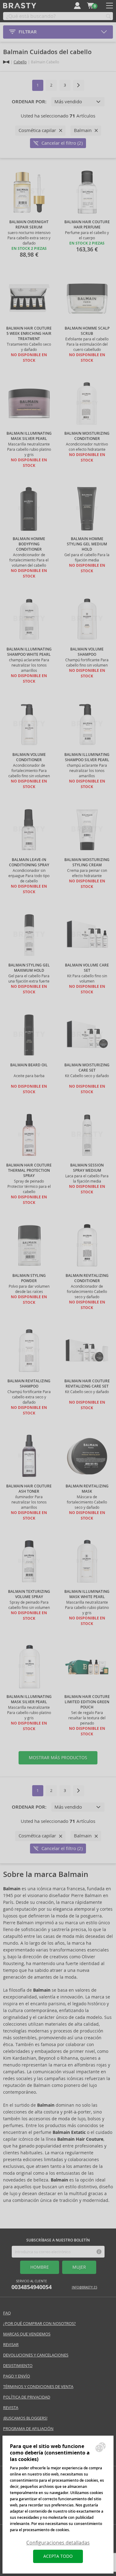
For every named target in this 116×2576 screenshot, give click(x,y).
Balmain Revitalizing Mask (87, 1489)
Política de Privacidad (27, 2397)
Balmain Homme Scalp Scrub (87, 331)
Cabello (20, 62)
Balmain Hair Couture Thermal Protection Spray (29, 1171)
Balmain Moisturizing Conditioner (87, 436)
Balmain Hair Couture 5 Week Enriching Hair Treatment (29, 334)
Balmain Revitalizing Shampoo (29, 1384)
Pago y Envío (17, 2376)
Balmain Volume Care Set (87, 968)
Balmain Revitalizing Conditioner (87, 1278)
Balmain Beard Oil (29, 1065)
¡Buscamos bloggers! (25, 2418)
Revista (11, 2408)
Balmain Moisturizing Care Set (87, 1068)
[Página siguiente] (79, 85)
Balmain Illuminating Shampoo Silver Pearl (87, 757)
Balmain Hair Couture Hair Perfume (87, 225)
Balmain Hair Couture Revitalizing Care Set (87, 1384)
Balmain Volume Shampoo (87, 652)
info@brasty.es (84, 2287)
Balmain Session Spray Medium (87, 1168)
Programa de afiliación (28, 2429)
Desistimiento (18, 2366)
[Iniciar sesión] (77, 6)
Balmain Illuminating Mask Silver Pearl (29, 436)
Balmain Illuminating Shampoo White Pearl (29, 652)
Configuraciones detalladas (58, 2543)
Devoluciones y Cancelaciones (36, 2355)
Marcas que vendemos (27, 2334)
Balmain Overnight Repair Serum (29, 225)
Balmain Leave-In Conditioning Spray (29, 862)
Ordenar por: (29, 102)
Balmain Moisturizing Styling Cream (87, 862)
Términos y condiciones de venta (38, 2387)
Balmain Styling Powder (29, 1278)
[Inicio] (6, 62)
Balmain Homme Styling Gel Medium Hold (87, 544)
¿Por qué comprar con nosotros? (39, 2324)
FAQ (7, 2313)
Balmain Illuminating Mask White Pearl (87, 1594)
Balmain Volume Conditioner (29, 757)
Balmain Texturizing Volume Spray (29, 1594)
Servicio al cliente (32, 2285)
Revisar (11, 2345)
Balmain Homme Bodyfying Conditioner (29, 544)
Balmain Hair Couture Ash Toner (29, 1489)
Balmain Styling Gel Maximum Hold (29, 968)
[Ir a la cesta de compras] (90, 6)
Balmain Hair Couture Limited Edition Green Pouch (87, 1702)
